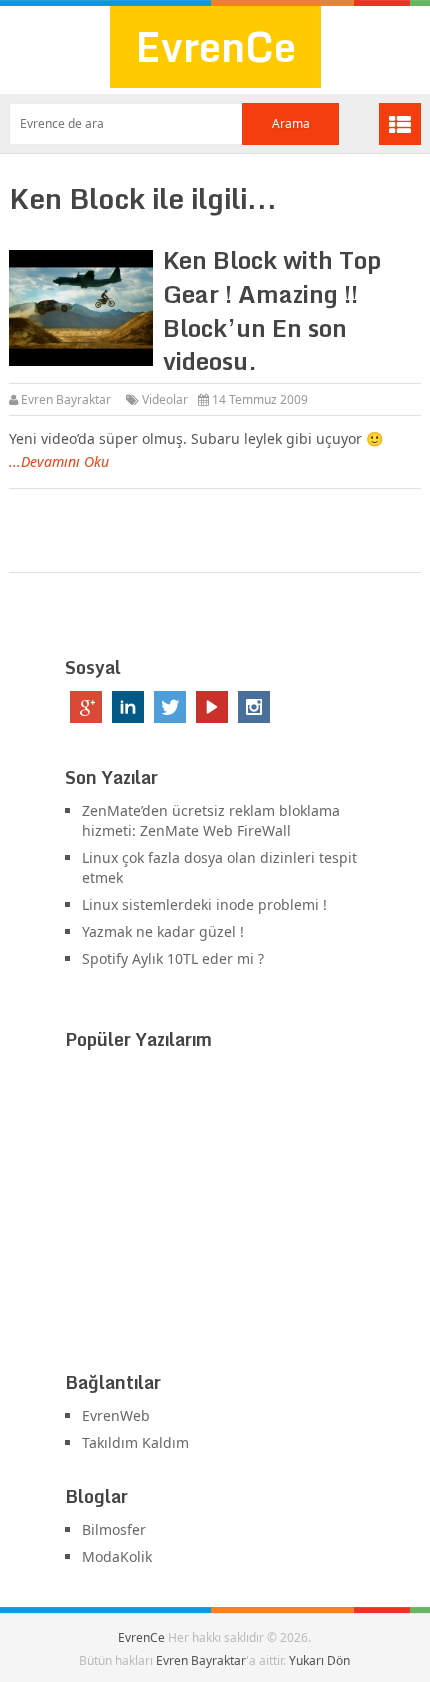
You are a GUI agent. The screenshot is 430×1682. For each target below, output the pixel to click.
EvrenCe (215, 46)
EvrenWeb (116, 1415)
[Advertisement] (215, 1215)
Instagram (254, 707)
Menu (400, 124)
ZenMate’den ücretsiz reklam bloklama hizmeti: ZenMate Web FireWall (211, 820)
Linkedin (128, 707)
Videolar (165, 399)
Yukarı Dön (319, 1660)
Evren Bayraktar (66, 399)
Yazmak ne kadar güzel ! (163, 931)
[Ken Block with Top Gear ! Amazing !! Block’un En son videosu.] (81, 308)
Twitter (170, 707)
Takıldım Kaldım (135, 1442)
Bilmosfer (114, 1529)
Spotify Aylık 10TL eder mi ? (173, 958)
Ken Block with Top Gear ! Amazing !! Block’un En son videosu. (272, 310)
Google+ (86, 707)
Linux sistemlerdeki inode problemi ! (204, 904)
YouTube (212, 707)
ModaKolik (117, 1556)
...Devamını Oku (59, 461)
